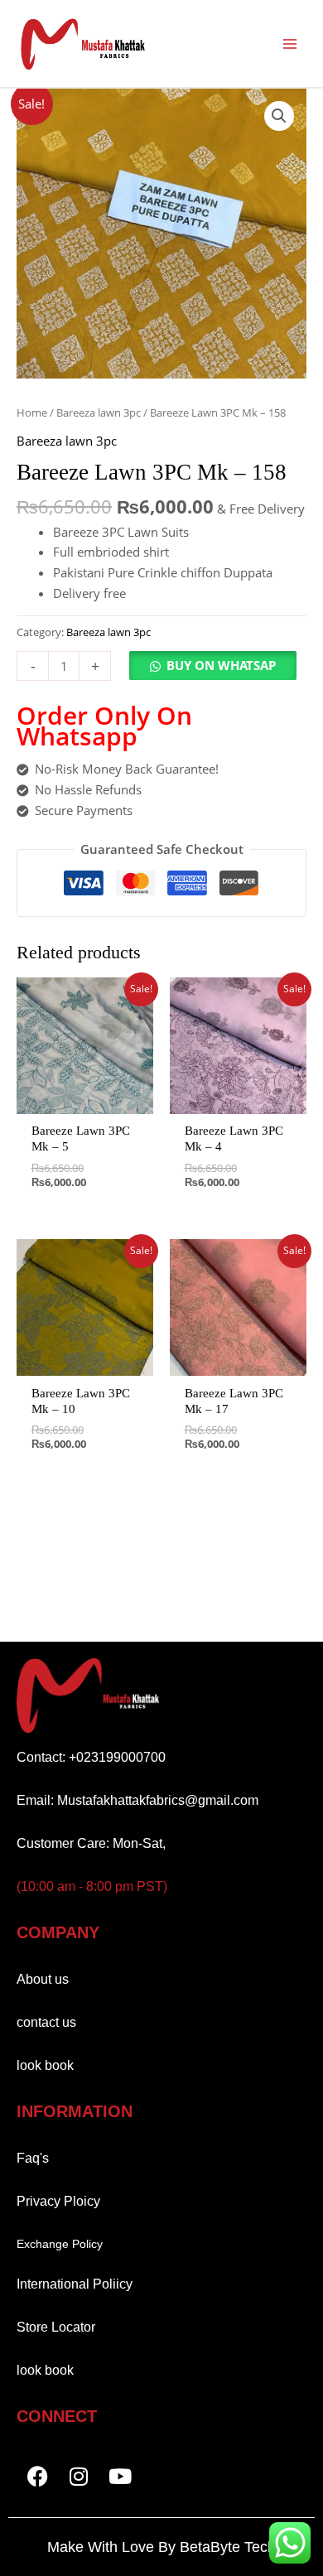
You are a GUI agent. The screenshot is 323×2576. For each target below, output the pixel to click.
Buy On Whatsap (221, 665)
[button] (279, 116)
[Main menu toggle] (290, 43)
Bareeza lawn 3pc (99, 412)
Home (32, 412)
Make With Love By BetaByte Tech (161, 2547)
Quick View (85, 1100)
